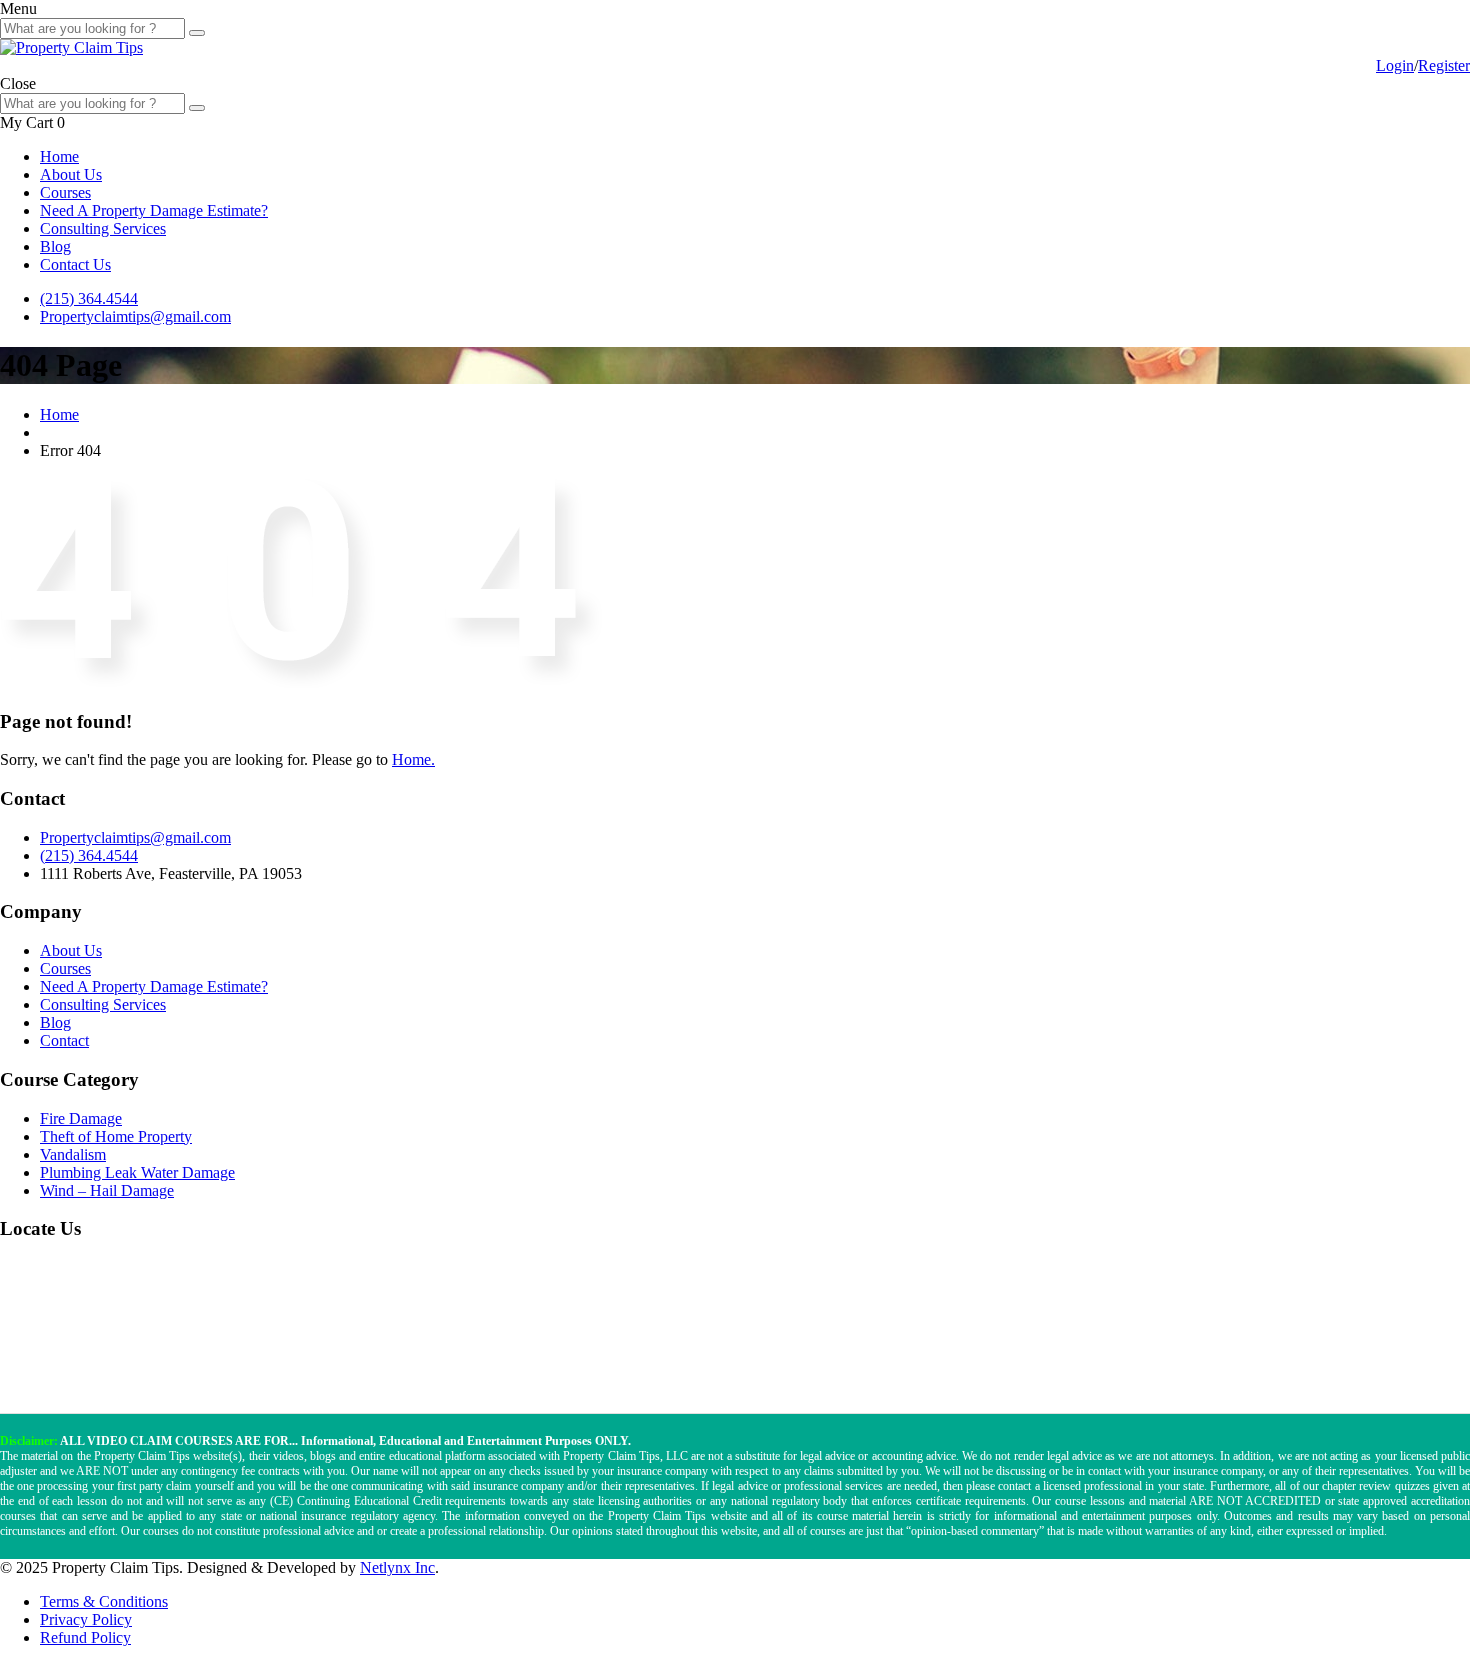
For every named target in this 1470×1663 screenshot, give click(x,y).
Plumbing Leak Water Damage (137, 1172)
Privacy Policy (86, 1619)
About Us (71, 174)
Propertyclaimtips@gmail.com (135, 316)
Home (59, 156)
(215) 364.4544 (89, 298)
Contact (64, 1040)
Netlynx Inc (397, 1567)
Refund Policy (85, 1637)
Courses (65, 192)
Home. (413, 759)
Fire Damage (81, 1118)
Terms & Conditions (104, 1601)
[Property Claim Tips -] (71, 47)
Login (1395, 65)
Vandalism (73, 1154)
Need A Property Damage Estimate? (154, 210)
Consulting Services (103, 228)
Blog (55, 246)
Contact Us (75, 264)
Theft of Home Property (116, 1136)
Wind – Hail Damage (107, 1190)
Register (1444, 65)
